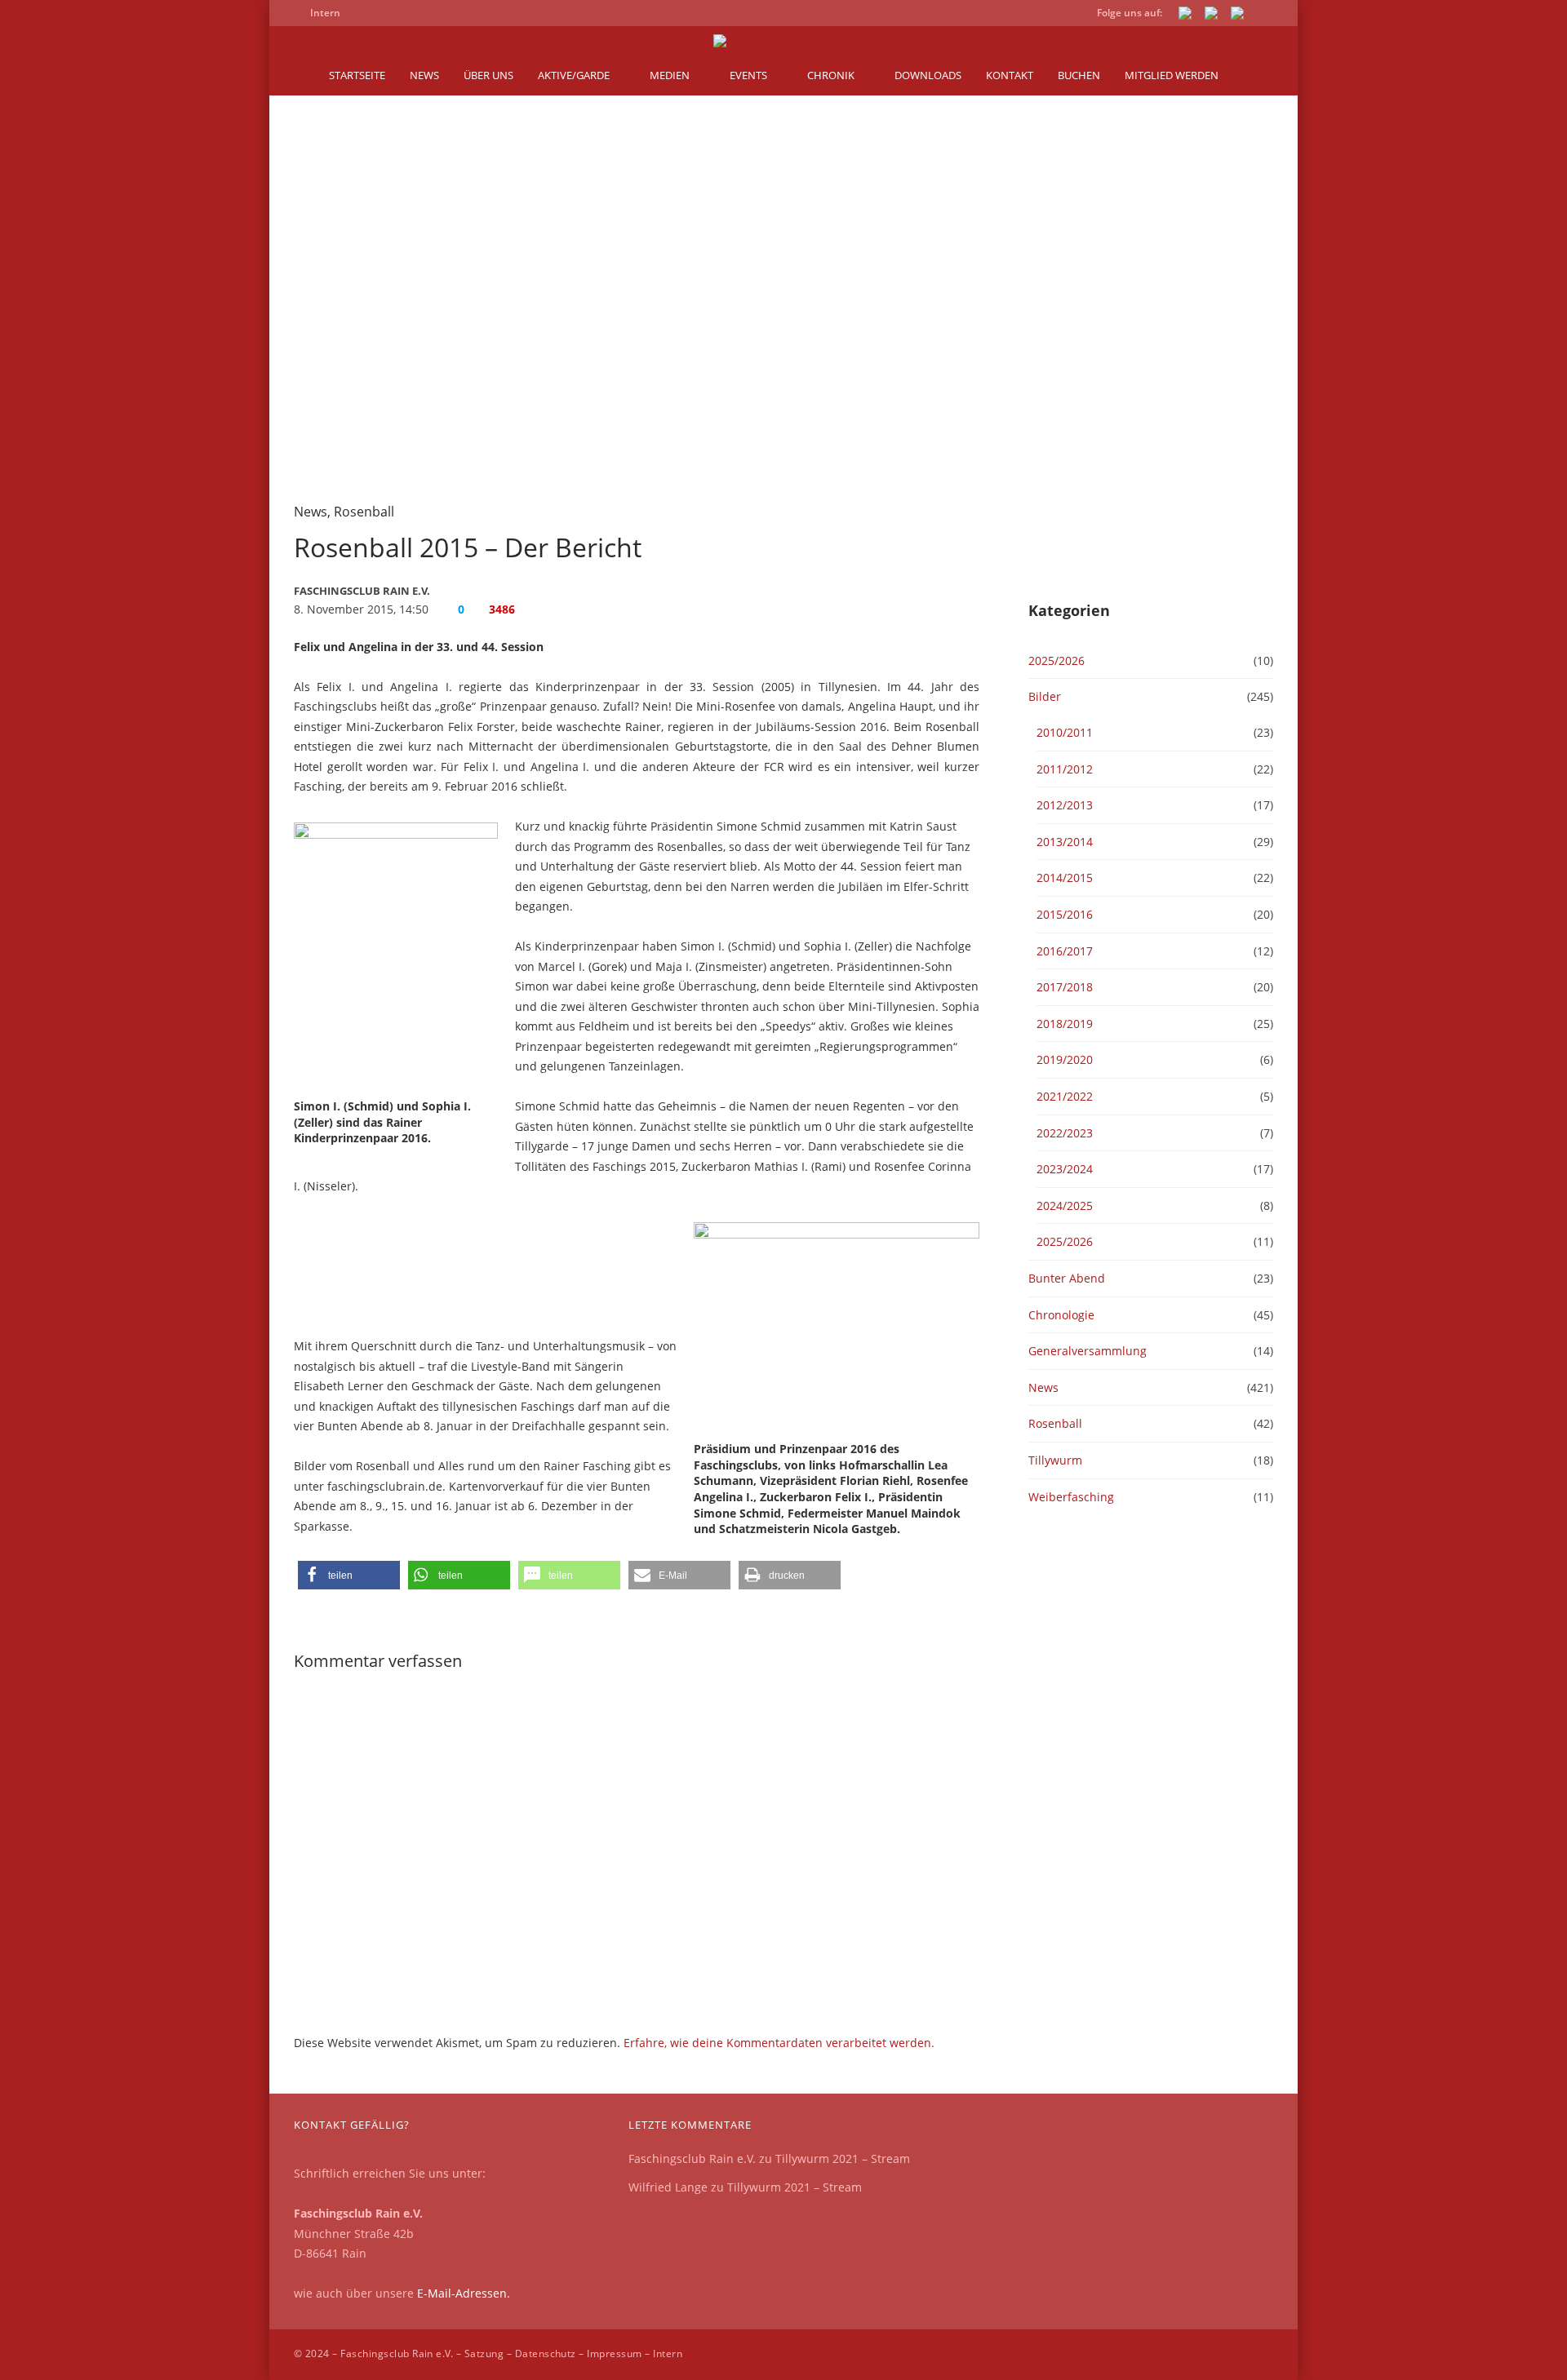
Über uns (488, 75)
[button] (349, 1575)
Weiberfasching (1071, 1497)
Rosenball (364, 512)
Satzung (484, 2353)
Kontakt (1010, 75)
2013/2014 (1065, 842)
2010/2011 (1065, 732)
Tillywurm (1055, 1460)
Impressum (614, 2353)
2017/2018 (1065, 987)
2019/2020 (1065, 1059)
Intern (668, 2353)
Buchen (1079, 75)
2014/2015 (1065, 878)
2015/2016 (1065, 914)
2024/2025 (1065, 1206)
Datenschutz (546, 2353)
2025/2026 (1057, 660)
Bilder (1045, 696)
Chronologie (1061, 1315)
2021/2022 (1065, 1096)
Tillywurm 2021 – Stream (843, 2158)
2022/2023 (1065, 1133)
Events (748, 75)
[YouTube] (1211, 16)
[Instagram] (1237, 16)
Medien (670, 75)
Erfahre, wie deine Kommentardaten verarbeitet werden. (779, 2043)
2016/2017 (1065, 951)
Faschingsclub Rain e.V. (692, 2158)
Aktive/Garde (574, 75)
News (424, 75)
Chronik (831, 75)
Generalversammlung (1088, 1351)
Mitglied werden (1172, 75)
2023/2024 (1065, 1169)
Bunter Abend (1067, 1278)
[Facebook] (1185, 16)
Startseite (357, 75)
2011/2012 (1065, 769)
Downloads (928, 75)
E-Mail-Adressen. (464, 2293)
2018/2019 (1065, 1024)
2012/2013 (1065, 805)
